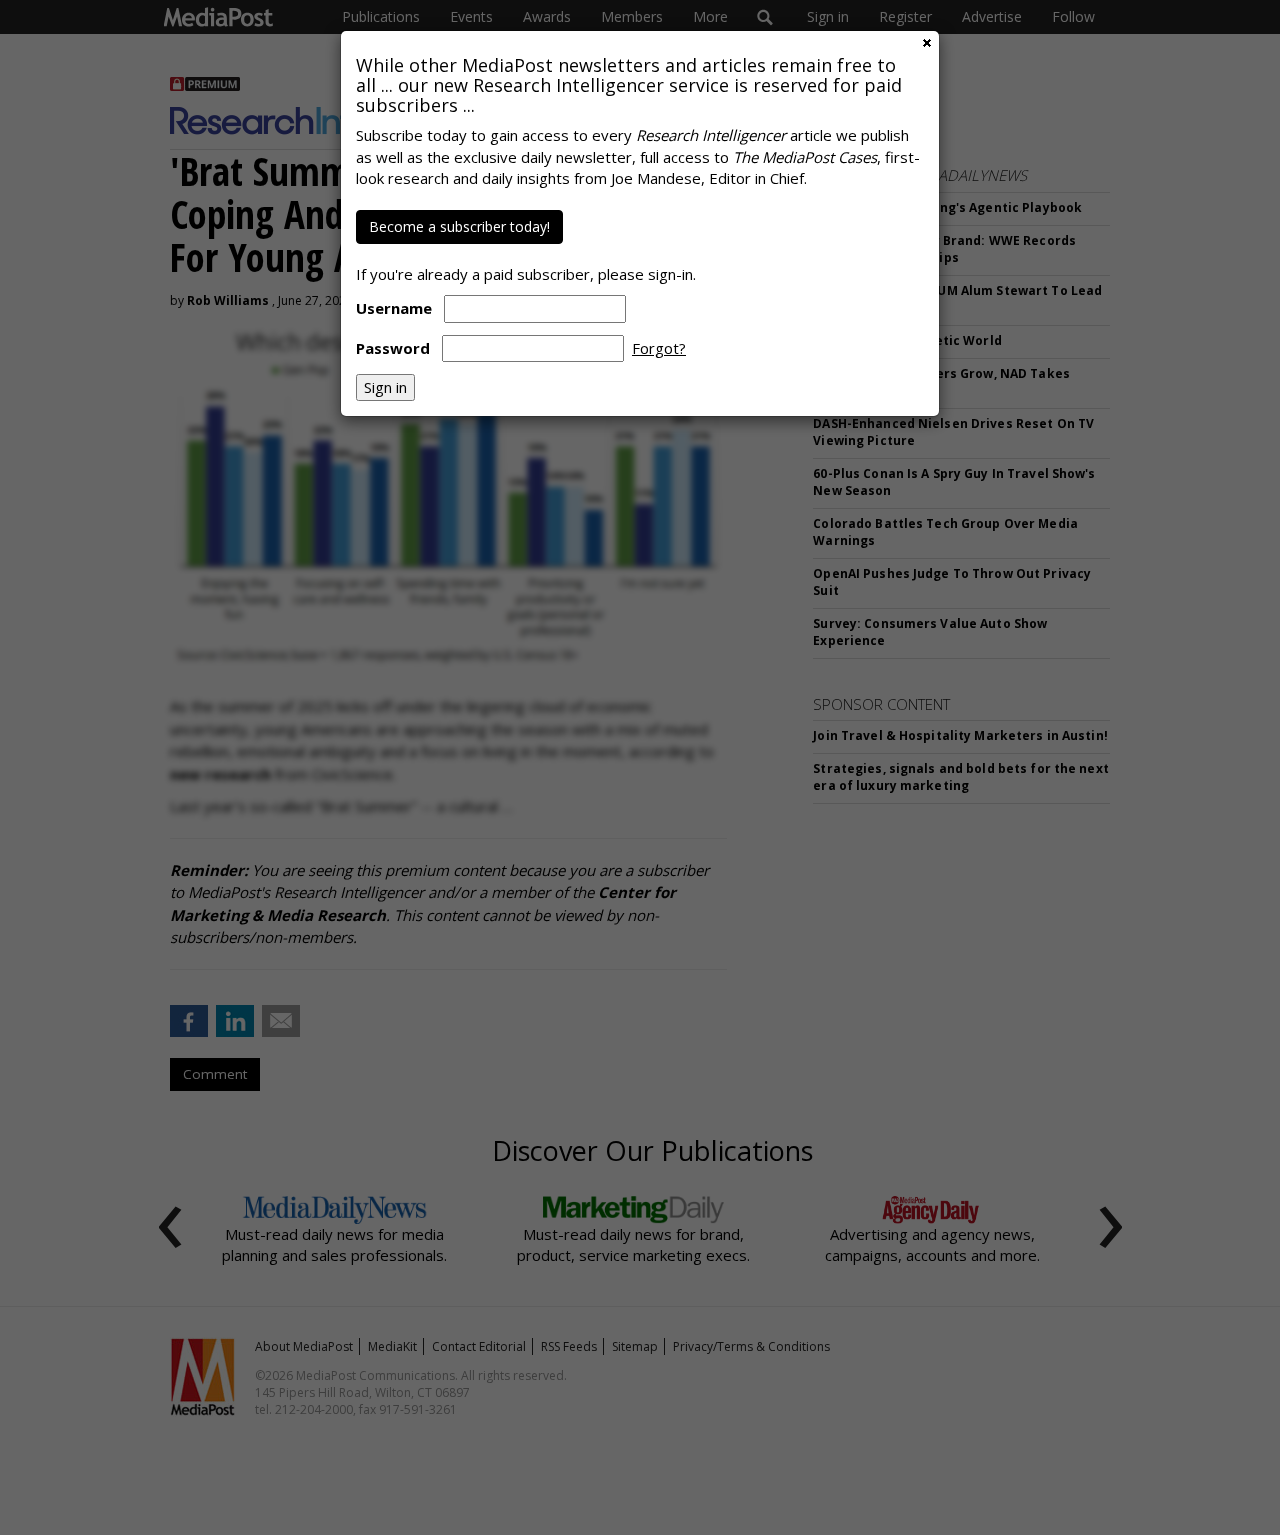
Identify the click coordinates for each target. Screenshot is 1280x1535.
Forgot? (659, 348)
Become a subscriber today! (459, 226)
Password (393, 348)
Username (394, 308)
